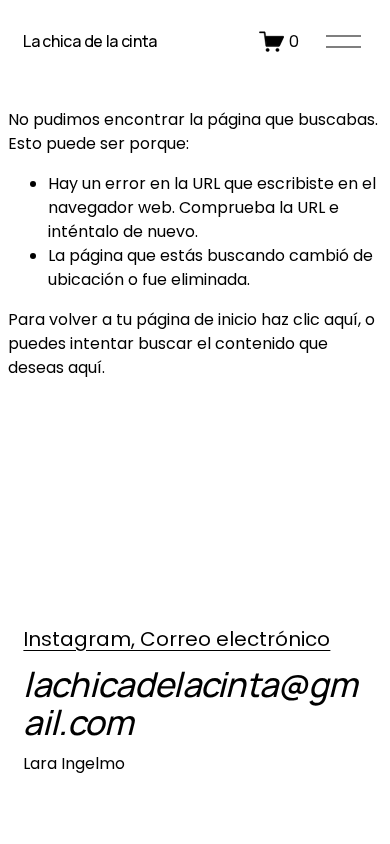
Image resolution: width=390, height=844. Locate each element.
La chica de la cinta (90, 41)
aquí (85, 367)
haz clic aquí (309, 319)
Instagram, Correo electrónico (176, 639)
